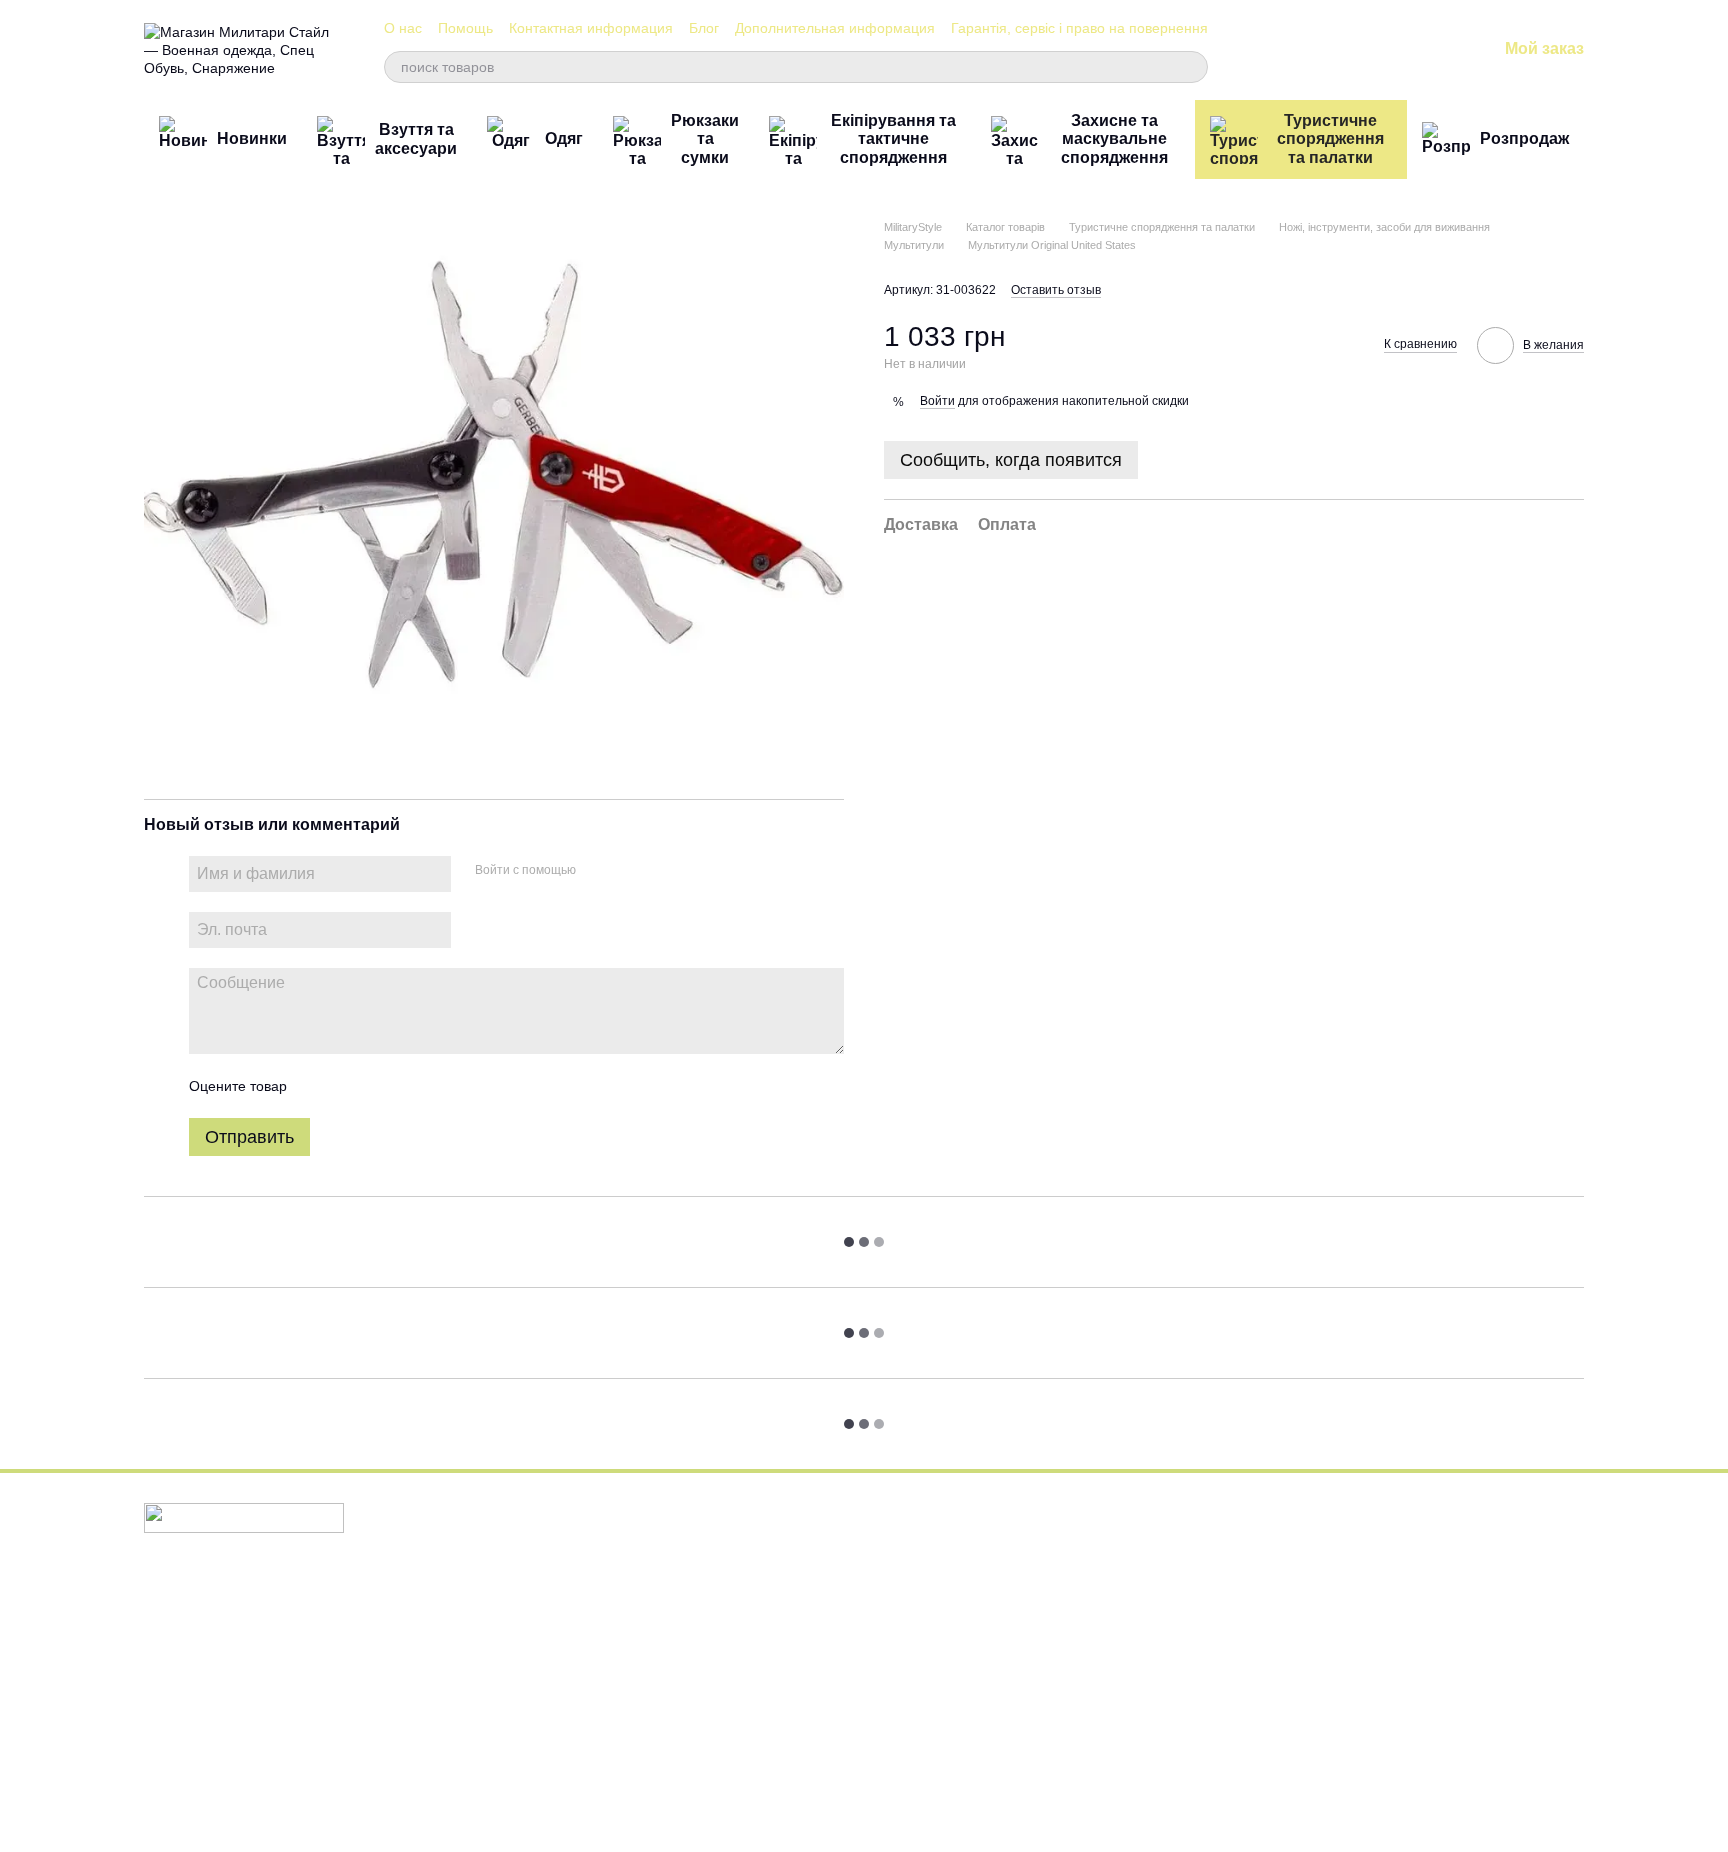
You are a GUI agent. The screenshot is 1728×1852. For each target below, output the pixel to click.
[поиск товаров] (1192, 67)
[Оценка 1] (320, 1086)
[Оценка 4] (416, 1086)
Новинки (252, 138)
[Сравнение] (1325, 50)
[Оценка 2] (352, 1086)
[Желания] (1377, 50)
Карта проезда (1406, 1721)
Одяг (564, 138)
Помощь (465, 28)
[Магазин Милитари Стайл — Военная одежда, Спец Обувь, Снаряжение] (244, 1517)
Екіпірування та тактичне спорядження (893, 139)
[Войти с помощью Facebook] (598, 871)
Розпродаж (1524, 138)
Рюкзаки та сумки (705, 139)
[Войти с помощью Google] (630, 871)
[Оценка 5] (448, 1086)
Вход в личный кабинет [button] (950, 1538)
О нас (403, 28)
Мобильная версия (217, 1596)
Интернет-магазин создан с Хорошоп (238, 1811)
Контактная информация (591, 28)
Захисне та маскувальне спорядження (1114, 139)
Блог (704, 28)
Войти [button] (937, 401)
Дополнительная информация (835, 28)
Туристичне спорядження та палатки (1330, 139)
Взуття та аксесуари (416, 138)
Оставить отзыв (1056, 291)
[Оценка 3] (384, 1086)
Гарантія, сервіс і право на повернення (1079, 28)
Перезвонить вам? (1177, 1594)
